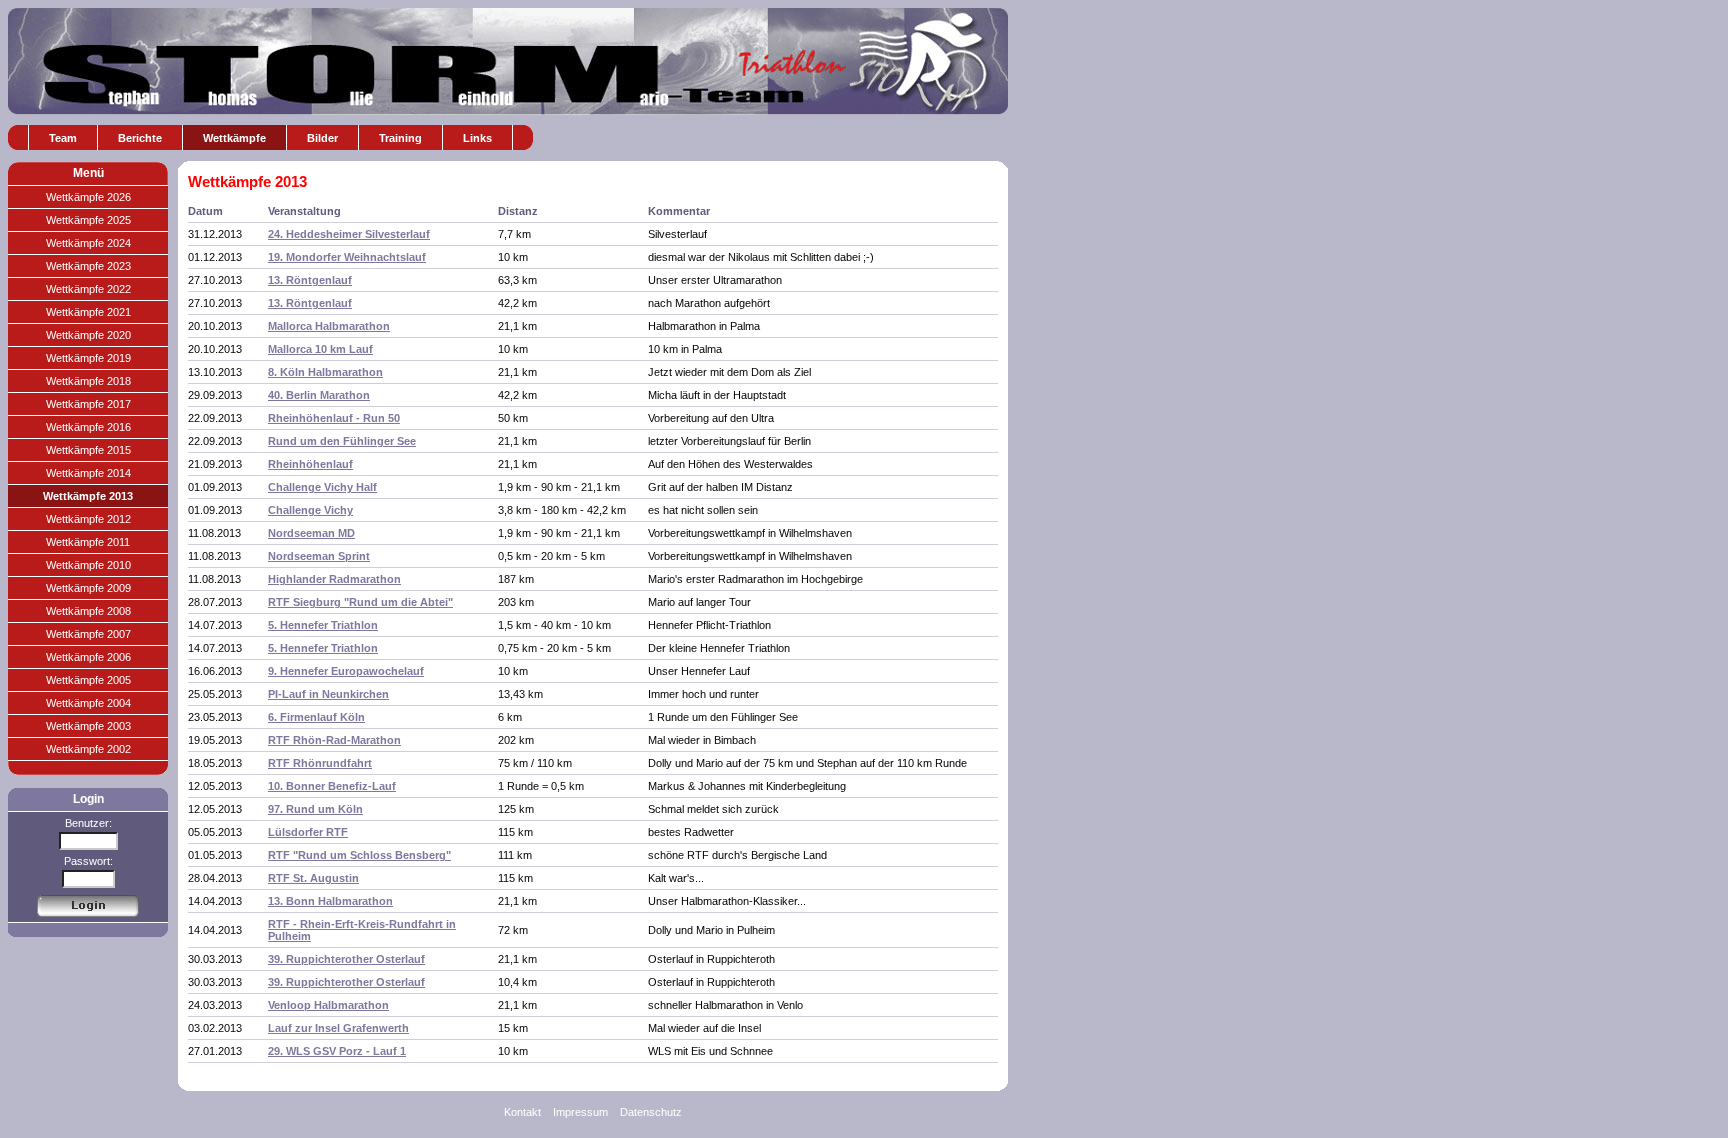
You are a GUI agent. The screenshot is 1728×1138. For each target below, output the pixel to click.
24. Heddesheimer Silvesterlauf (349, 234)
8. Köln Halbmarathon (325, 372)
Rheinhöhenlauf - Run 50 (334, 418)
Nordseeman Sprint (319, 556)
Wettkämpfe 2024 (88, 243)
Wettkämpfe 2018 (88, 381)
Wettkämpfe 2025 (88, 220)
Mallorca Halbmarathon (329, 326)
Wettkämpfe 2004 (88, 703)
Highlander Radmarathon (334, 579)
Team (63, 138)
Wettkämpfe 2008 (88, 611)
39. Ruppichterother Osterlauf (346, 959)
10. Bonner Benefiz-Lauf (332, 786)
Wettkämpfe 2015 (88, 450)
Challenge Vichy (310, 510)
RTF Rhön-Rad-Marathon (334, 740)
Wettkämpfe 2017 (88, 404)
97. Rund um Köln (315, 809)
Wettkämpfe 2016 (88, 427)
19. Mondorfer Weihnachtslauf (347, 257)
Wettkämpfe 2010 (88, 565)
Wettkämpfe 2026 (88, 197)
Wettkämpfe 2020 (88, 335)
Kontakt (522, 1112)
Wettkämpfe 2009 (88, 588)
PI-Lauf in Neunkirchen (328, 694)
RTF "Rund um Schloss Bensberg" (359, 855)
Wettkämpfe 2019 (88, 358)
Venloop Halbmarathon (328, 1005)
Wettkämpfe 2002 (88, 749)
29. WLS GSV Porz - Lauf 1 (337, 1051)
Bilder (322, 138)
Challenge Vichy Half (322, 487)
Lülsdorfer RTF (308, 832)
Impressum (580, 1112)
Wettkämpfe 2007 (88, 634)
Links (477, 138)
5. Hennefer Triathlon (323, 625)
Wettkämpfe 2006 (88, 657)
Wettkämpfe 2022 (88, 289)
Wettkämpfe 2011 (88, 542)
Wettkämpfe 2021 (88, 312)
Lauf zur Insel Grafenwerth (338, 1028)
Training (400, 138)
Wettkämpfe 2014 (88, 473)
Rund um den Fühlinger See (342, 441)
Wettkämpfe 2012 (88, 519)
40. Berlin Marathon (319, 395)
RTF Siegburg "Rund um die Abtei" (360, 602)
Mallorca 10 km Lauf (320, 349)
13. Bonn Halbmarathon (330, 901)
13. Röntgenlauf (310, 280)
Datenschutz (651, 1112)
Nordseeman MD (311, 533)
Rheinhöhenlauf (310, 464)
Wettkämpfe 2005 (88, 680)
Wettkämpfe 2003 (88, 726)
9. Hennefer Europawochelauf (346, 671)
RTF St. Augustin (313, 878)
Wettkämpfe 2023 (88, 266)
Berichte (140, 138)
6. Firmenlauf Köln (316, 717)
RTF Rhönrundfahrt (320, 763)
